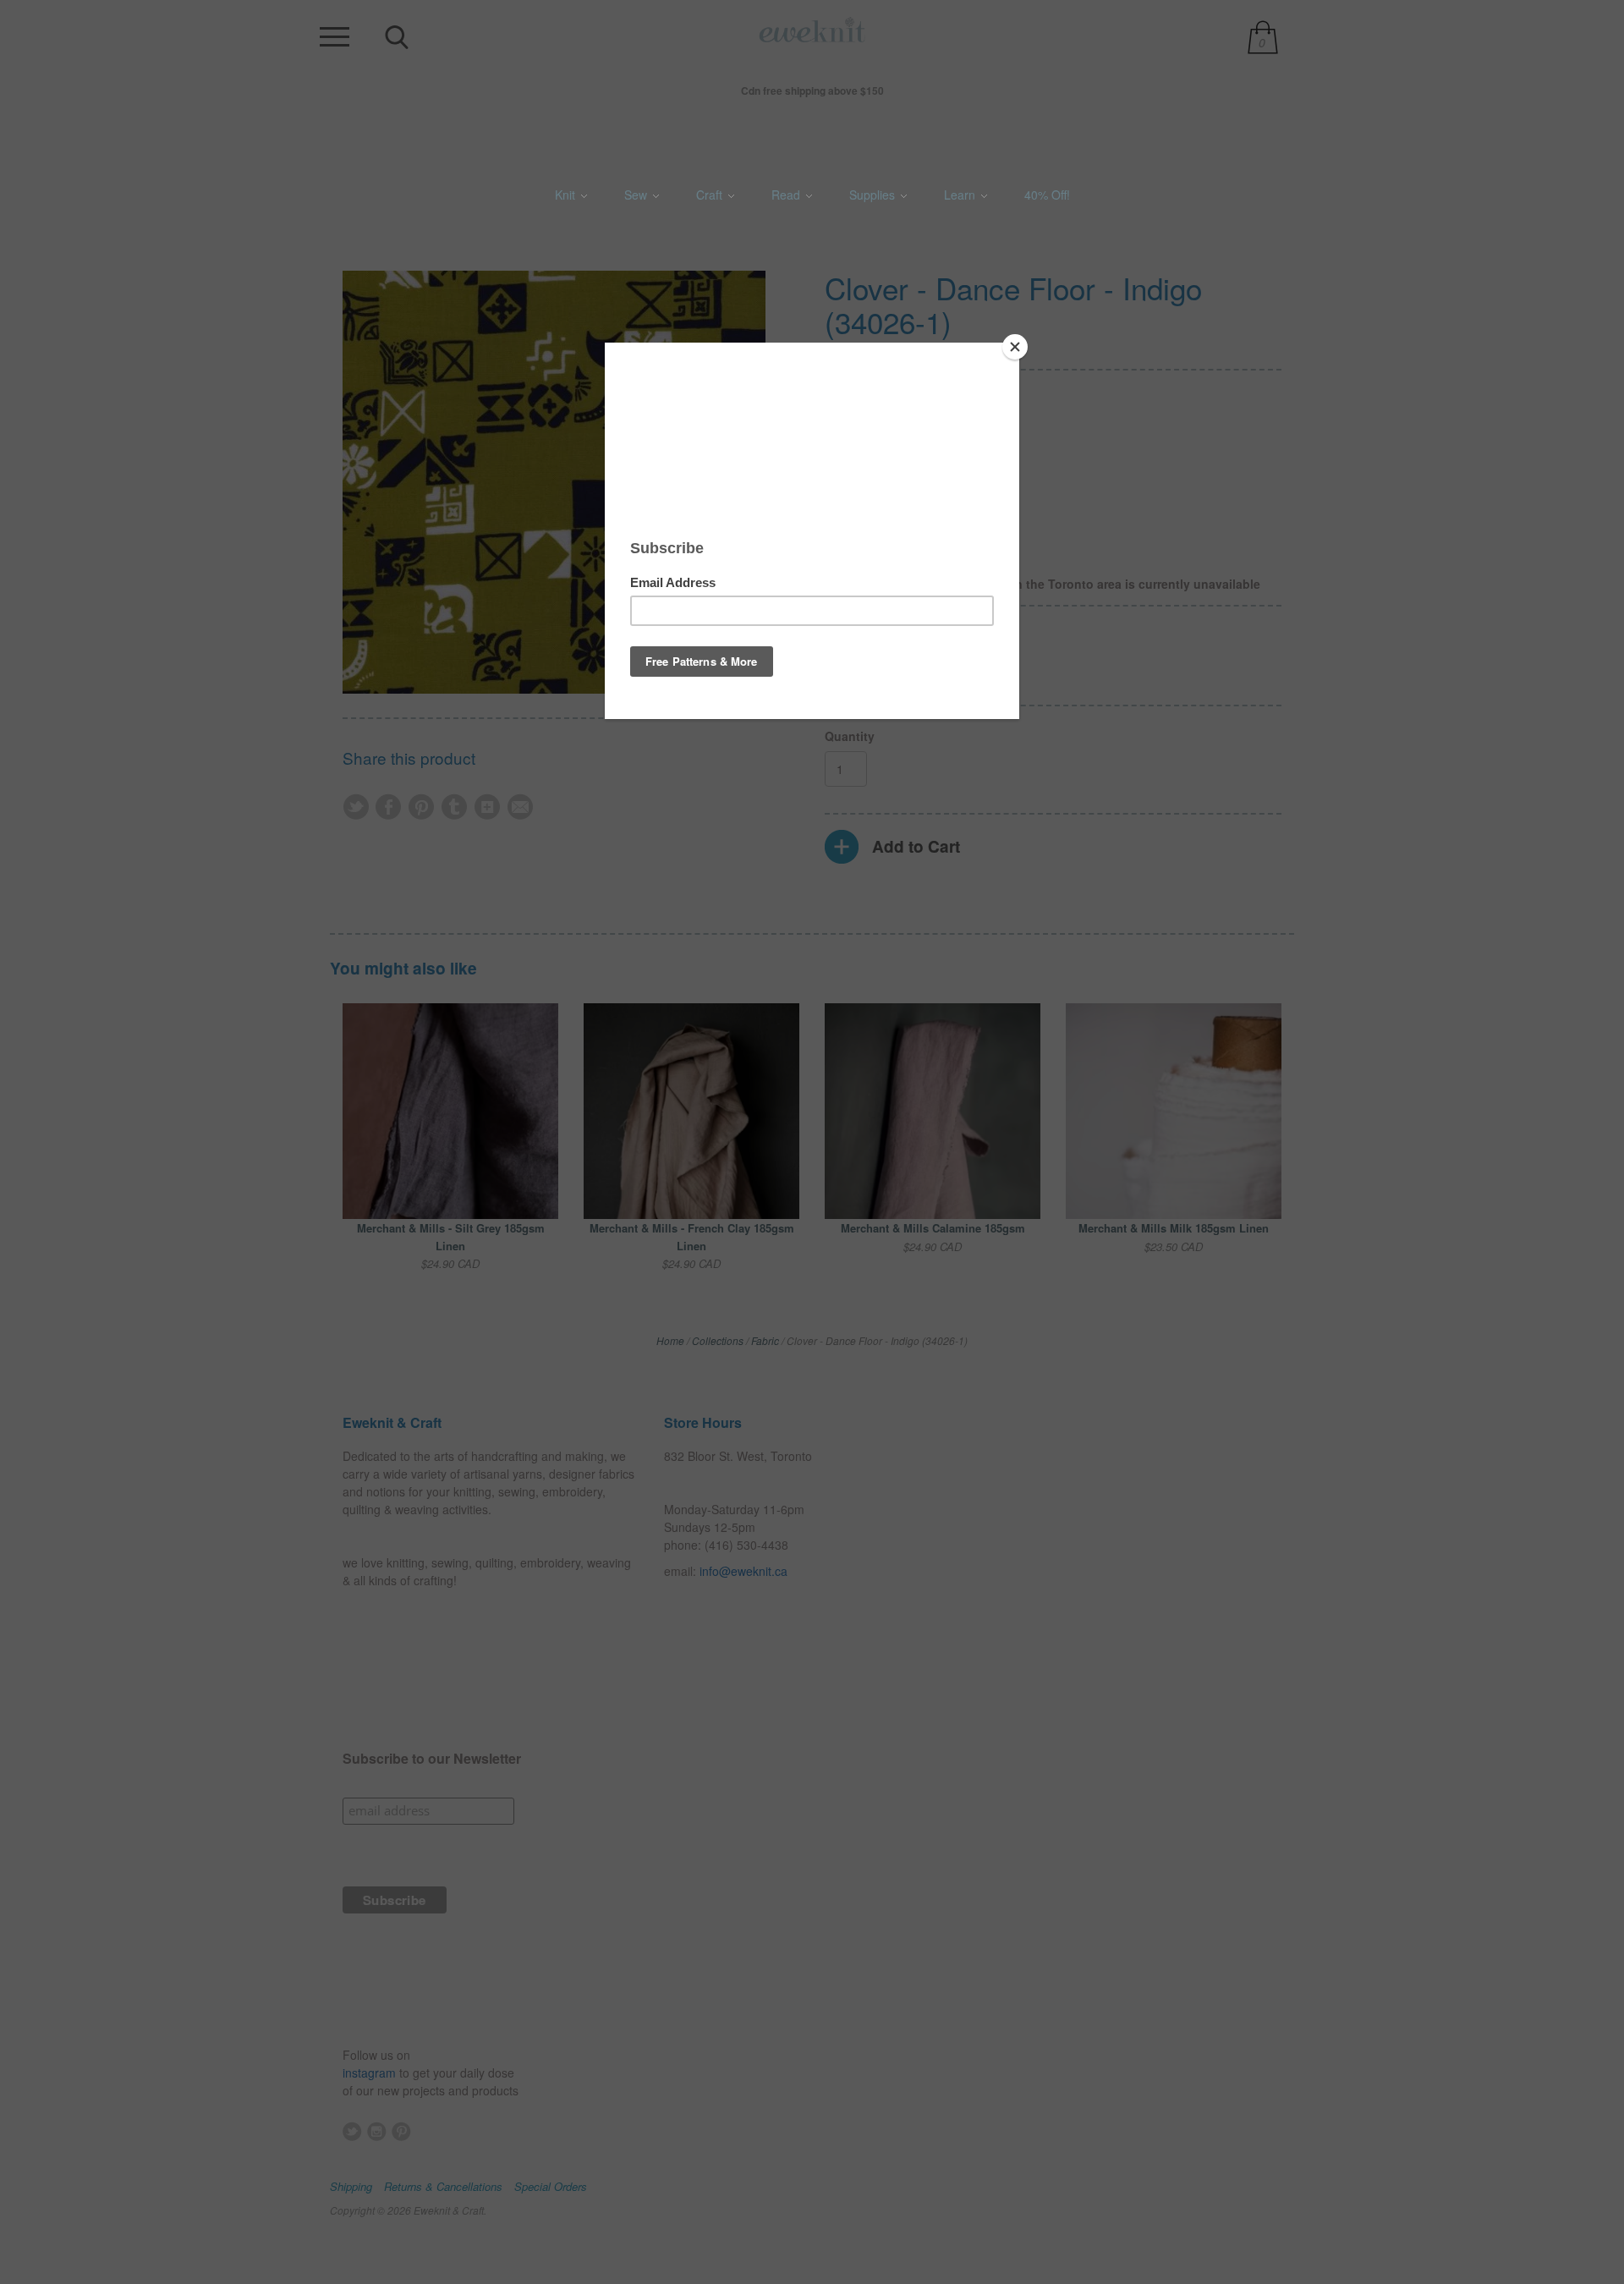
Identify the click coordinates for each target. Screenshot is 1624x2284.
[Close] (1015, 347)
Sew (637, 195)
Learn (961, 195)
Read (787, 195)
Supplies (874, 195)
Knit (567, 195)
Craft (711, 195)
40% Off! (1047, 195)
